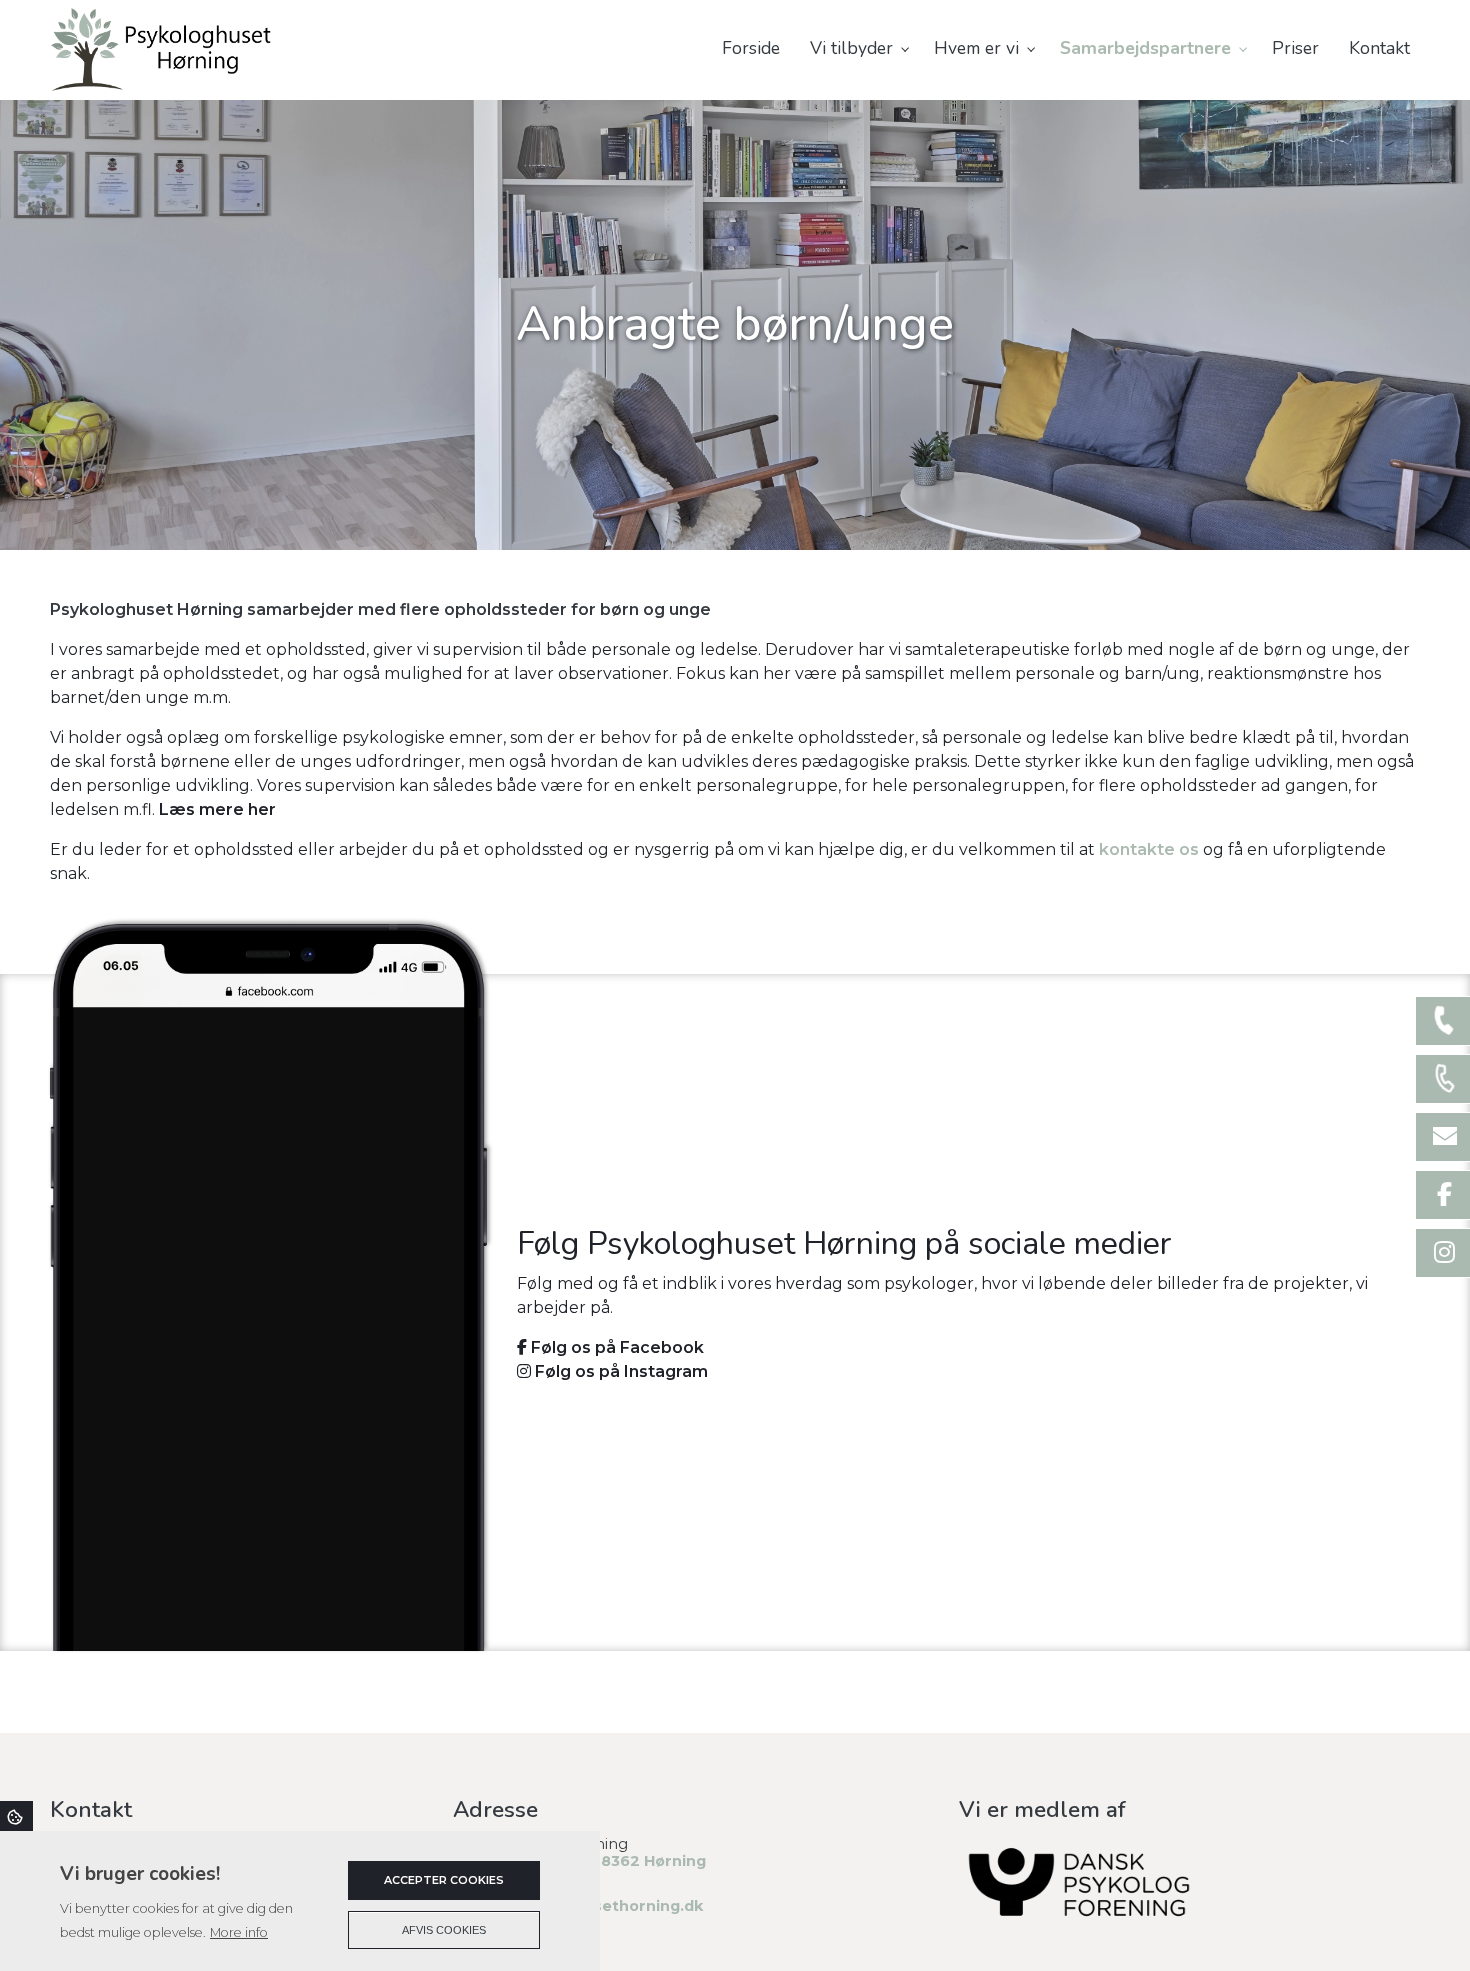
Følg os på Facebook (615, 1347)
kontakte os (1149, 849)
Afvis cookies (444, 1930)
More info (239, 1932)
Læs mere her (217, 809)
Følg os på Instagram (619, 1371)
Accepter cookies (444, 1880)
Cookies (16, 1816)
